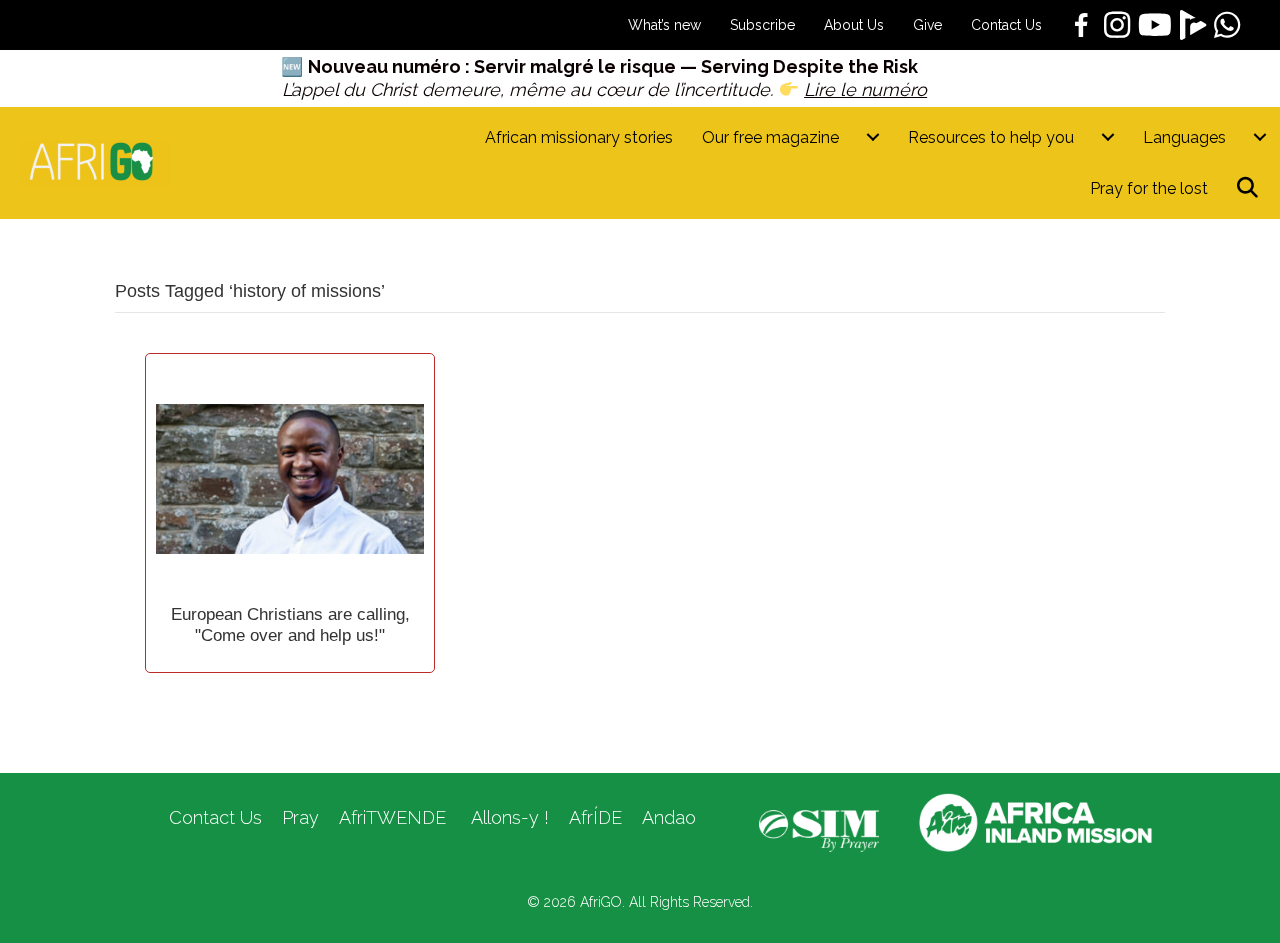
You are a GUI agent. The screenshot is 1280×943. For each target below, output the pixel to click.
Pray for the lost (1149, 188)
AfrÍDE (595, 817)
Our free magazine (770, 137)
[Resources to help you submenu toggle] (1108, 137)
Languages (1184, 137)
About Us (854, 25)
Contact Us (1006, 25)
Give (927, 25)
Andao (669, 817)
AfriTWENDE (392, 817)
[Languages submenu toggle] (1260, 137)
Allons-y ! (507, 817)
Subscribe (762, 25)
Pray (300, 817)
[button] (1251, 188)
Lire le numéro (865, 89)
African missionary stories (579, 137)
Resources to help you (991, 137)
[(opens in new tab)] (819, 830)
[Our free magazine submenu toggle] (873, 137)
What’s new (664, 25)
